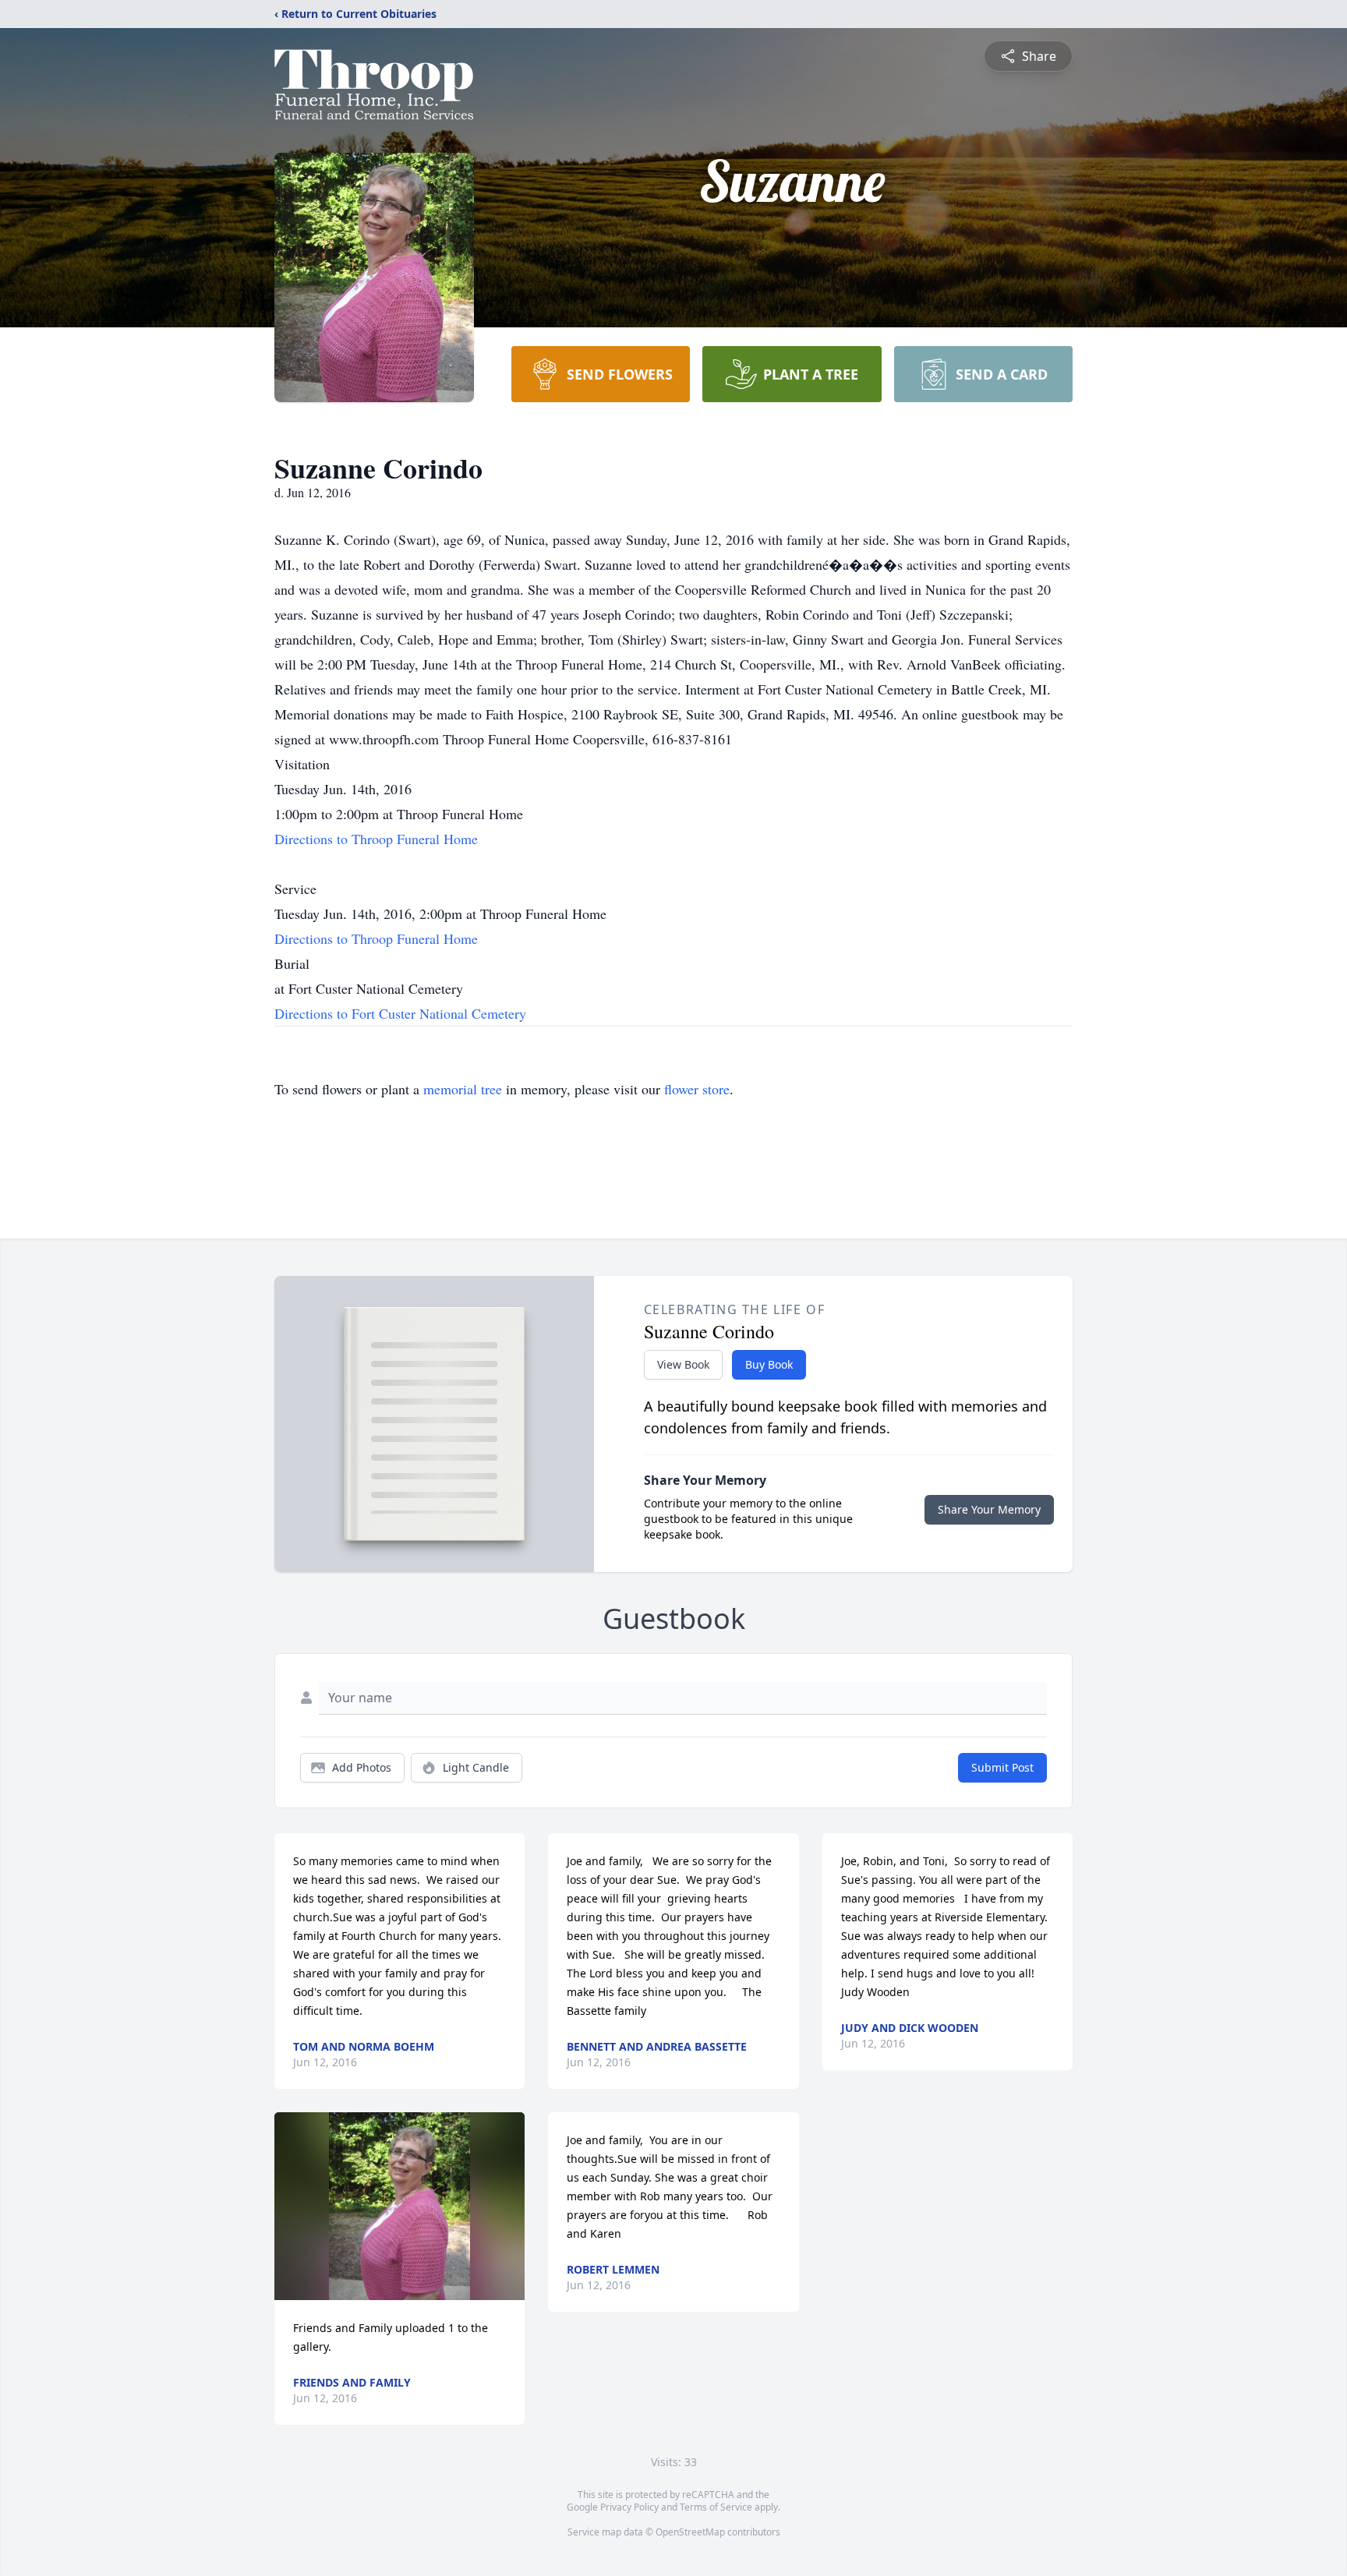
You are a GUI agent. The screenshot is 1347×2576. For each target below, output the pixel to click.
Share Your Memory (989, 1509)
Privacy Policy (629, 2507)
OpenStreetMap (690, 2532)
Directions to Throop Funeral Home (376, 839)
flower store (697, 1089)
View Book (683, 1364)
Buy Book (769, 1364)
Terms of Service (716, 2507)
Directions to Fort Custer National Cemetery (400, 1013)
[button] (400, 2206)
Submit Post (1002, 1767)
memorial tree (463, 1089)
